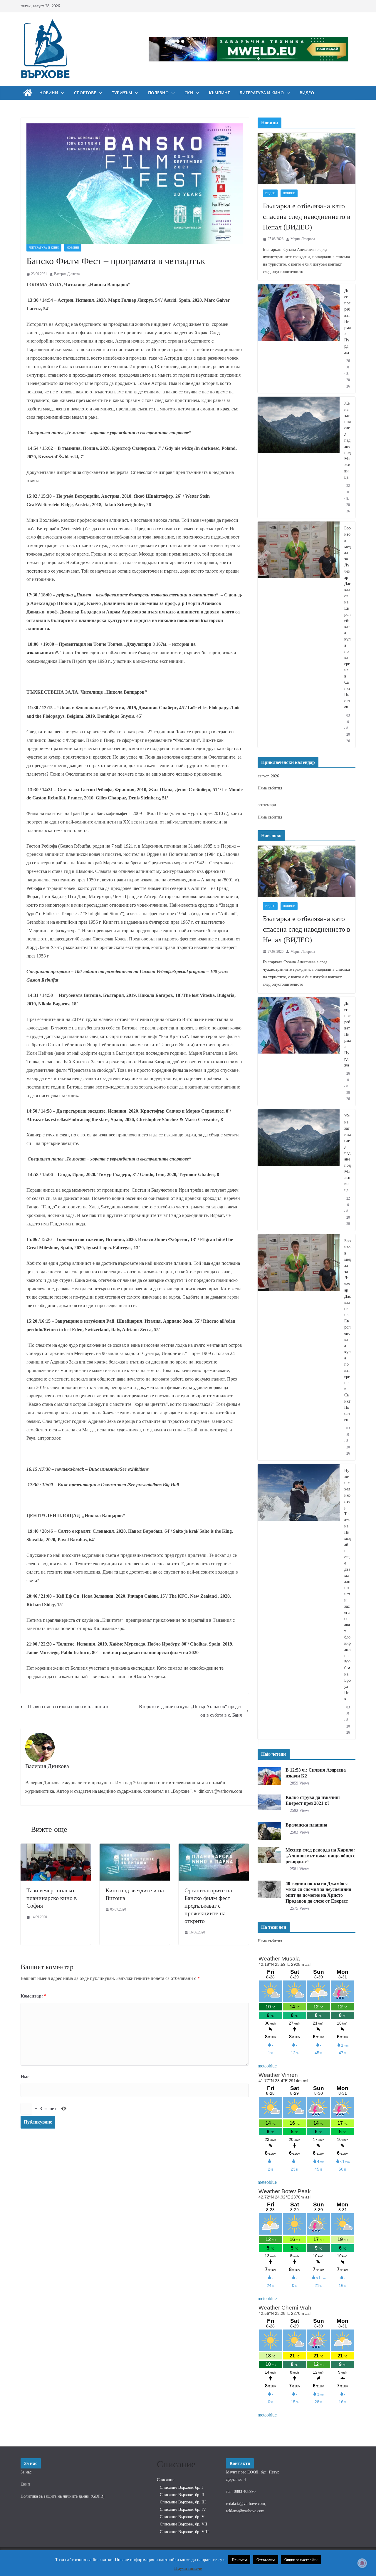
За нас (26, 2472)
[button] (61, 93)
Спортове (85, 93)
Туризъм (122, 93)
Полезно (158, 93)
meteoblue (267, 2066)
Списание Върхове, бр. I (181, 2487)
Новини (49, 93)
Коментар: (33, 1996)
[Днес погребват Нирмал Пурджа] (299, 339)
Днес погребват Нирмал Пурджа (348, 322)
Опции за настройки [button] (301, 2560)
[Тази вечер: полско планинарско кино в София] (56, 1848)
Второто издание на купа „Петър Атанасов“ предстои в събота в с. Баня (190, 1711)
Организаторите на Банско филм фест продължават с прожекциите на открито (208, 1906)
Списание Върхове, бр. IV (183, 2509)
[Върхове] (28, 93)
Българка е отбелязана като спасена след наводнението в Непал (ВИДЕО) (307, 217)
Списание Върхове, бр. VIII (184, 2532)
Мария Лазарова (303, 239)
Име (25, 2077)
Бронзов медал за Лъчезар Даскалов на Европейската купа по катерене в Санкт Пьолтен (348, 618)
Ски (189, 93)
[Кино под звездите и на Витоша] (135, 1848)
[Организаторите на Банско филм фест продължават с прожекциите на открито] (214, 1848)
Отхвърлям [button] (266, 2560)
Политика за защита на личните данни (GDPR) (63, 2496)
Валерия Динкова (67, 274)
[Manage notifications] (362, 2563)
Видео (307, 93)
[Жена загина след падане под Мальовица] (299, 457)
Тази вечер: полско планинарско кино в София (52, 1898)
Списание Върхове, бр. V (182, 2517)
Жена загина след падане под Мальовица (348, 440)
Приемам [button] (239, 2560)
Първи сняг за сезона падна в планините (68, 1707)
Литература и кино (262, 93)
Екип (25, 2484)
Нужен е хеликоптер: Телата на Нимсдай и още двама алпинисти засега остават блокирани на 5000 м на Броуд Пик (348, 1585)
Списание (166, 2480)
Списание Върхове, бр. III (183, 2502)
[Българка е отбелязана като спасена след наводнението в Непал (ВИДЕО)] (307, 159)
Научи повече (188, 2568)
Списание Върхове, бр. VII (184, 2524)
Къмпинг (219, 93)
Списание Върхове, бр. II (182, 2495)
